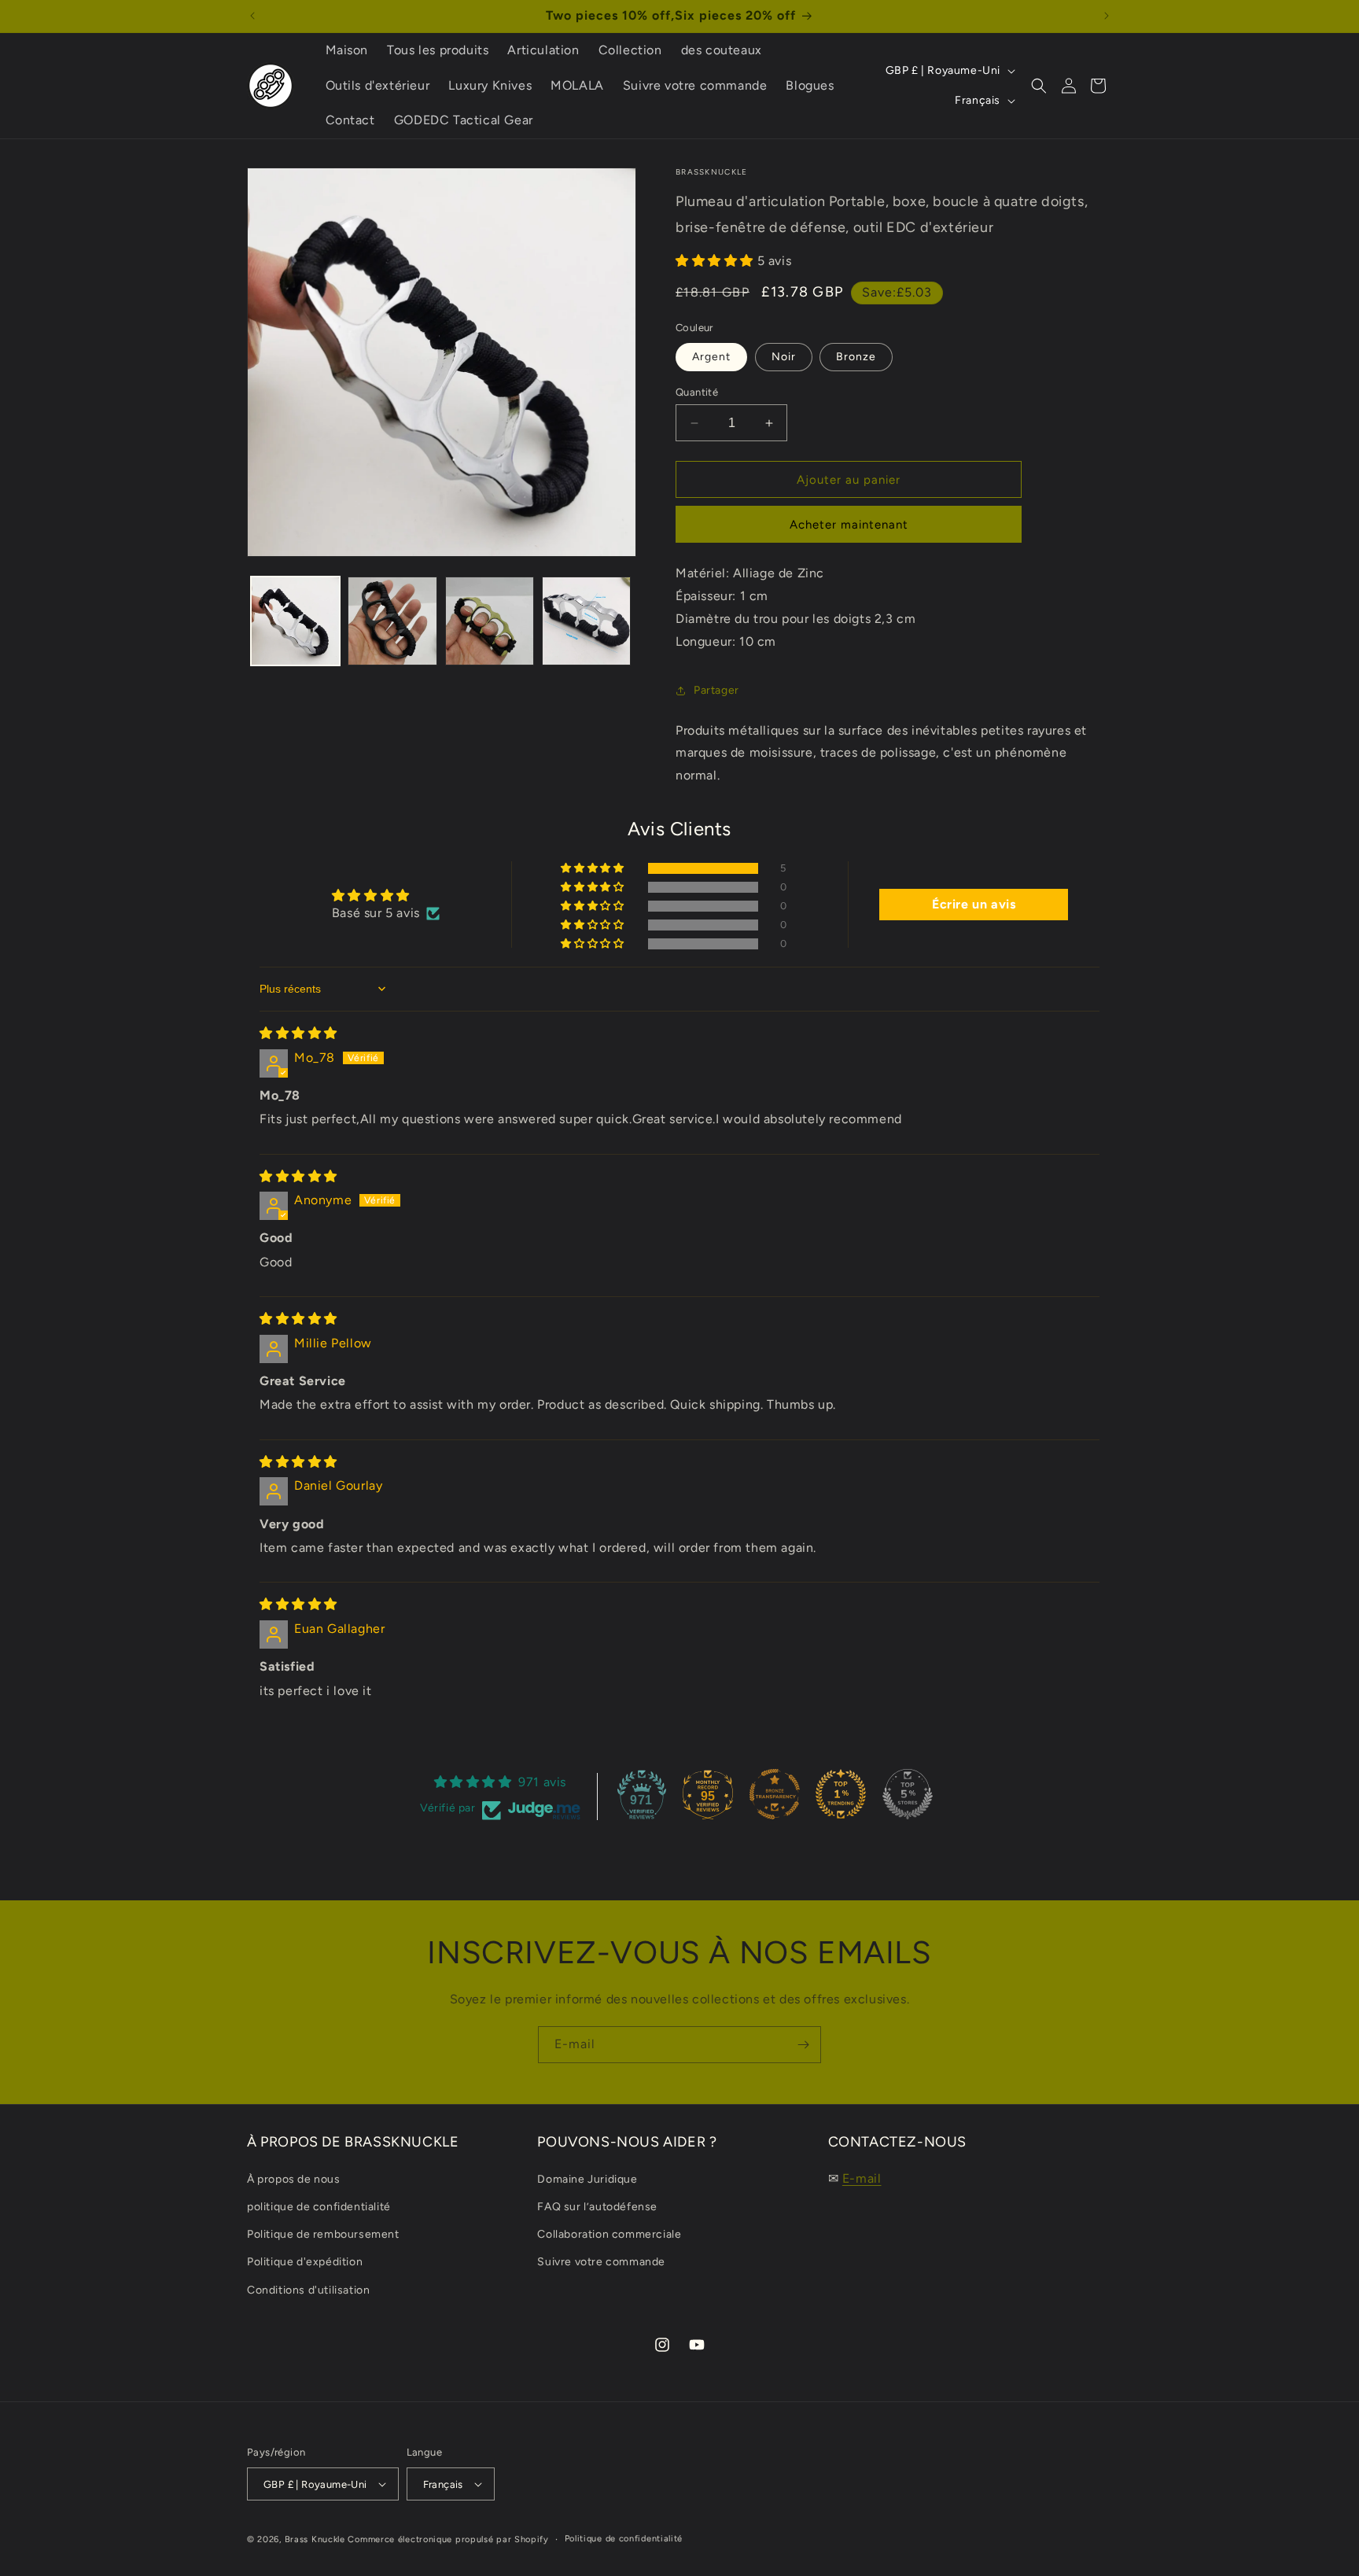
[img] (298, 1033)
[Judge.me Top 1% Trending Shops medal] (841, 1794)
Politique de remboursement (323, 2234)
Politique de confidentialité (624, 2539)
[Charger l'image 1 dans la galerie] (295, 621)
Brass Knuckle (315, 2539)
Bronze (856, 357)
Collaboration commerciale (609, 2234)
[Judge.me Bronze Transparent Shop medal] (775, 1794)
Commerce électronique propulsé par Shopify (448, 2539)
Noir (784, 357)
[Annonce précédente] (252, 16)
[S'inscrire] (803, 2045)
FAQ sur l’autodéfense (597, 2207)
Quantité (697, 392)
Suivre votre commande (601, 2262)
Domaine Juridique (587, 2179)
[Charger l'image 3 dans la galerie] (490, 621)
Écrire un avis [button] (974, 904)
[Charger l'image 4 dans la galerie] (586, 621)
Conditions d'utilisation (308, 2290)
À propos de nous (294, 2179)
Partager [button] (716, 690)
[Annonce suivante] (1107, 16)
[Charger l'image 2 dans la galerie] (392, 621)
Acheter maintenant (849, 525)
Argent (711, 357)
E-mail (862, 2178)
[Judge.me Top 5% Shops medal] (908, 1794)
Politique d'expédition (305, 2262)
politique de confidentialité (319, 2207)
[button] (1039, 86)
